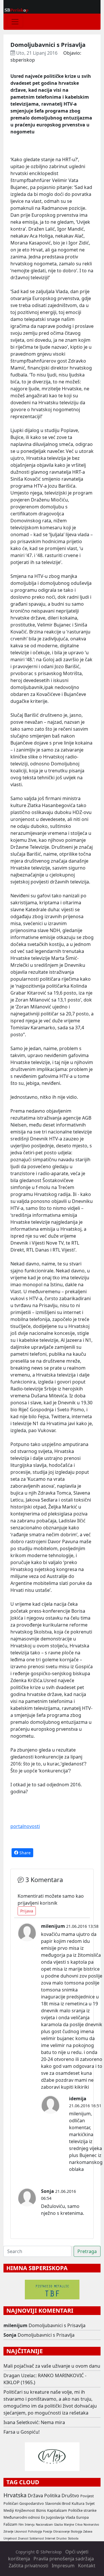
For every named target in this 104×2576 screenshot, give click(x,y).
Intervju (30, 2525)
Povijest (87, 2496)
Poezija (48, 2532)
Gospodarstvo (32, 2503)
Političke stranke (82, 2510)
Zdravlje (8, 2532)
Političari (11, 2503)
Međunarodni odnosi (22, 2517)
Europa (82, 2517)
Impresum (63, 2566)
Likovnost (21, 2532)
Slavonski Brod (58, 2503)
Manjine (69, 2525)
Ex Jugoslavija (53, 2517)
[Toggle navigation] (15, 22)
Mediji (9, 2510)
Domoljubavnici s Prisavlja (57, 2325)
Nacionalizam (44, 2525)
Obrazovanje (61, 2532)
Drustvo (62, 2539)
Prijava (27, 1911)
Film (21, 2525)
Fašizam (10, 2524)
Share (24, 1853)
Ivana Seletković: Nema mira (34, 2422)
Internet (50, 2539)
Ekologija (76, 2532)
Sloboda (73, 2539)
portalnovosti (25, 1826)
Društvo (70, 2496)
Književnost (25, 2510)
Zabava (88, 2532)
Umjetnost (10, 2539)
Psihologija (35, 2532)
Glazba (58, 2525)
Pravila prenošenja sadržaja (64, 2559)
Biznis (41, 2510)
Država (35, 2496)
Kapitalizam (57, 2510)
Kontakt (87, 2566)
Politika (52, 2496)
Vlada (70, 2517)
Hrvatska (15, 2495)
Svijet (90, 2503)
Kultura (78, 2503)
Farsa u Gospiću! (22, 2432)
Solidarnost (37, 2539)
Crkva (79, 2525)
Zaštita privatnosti (28, 2566)
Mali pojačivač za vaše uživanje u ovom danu (52, 2366)
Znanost (23, 2539)
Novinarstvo (91, 2525)
